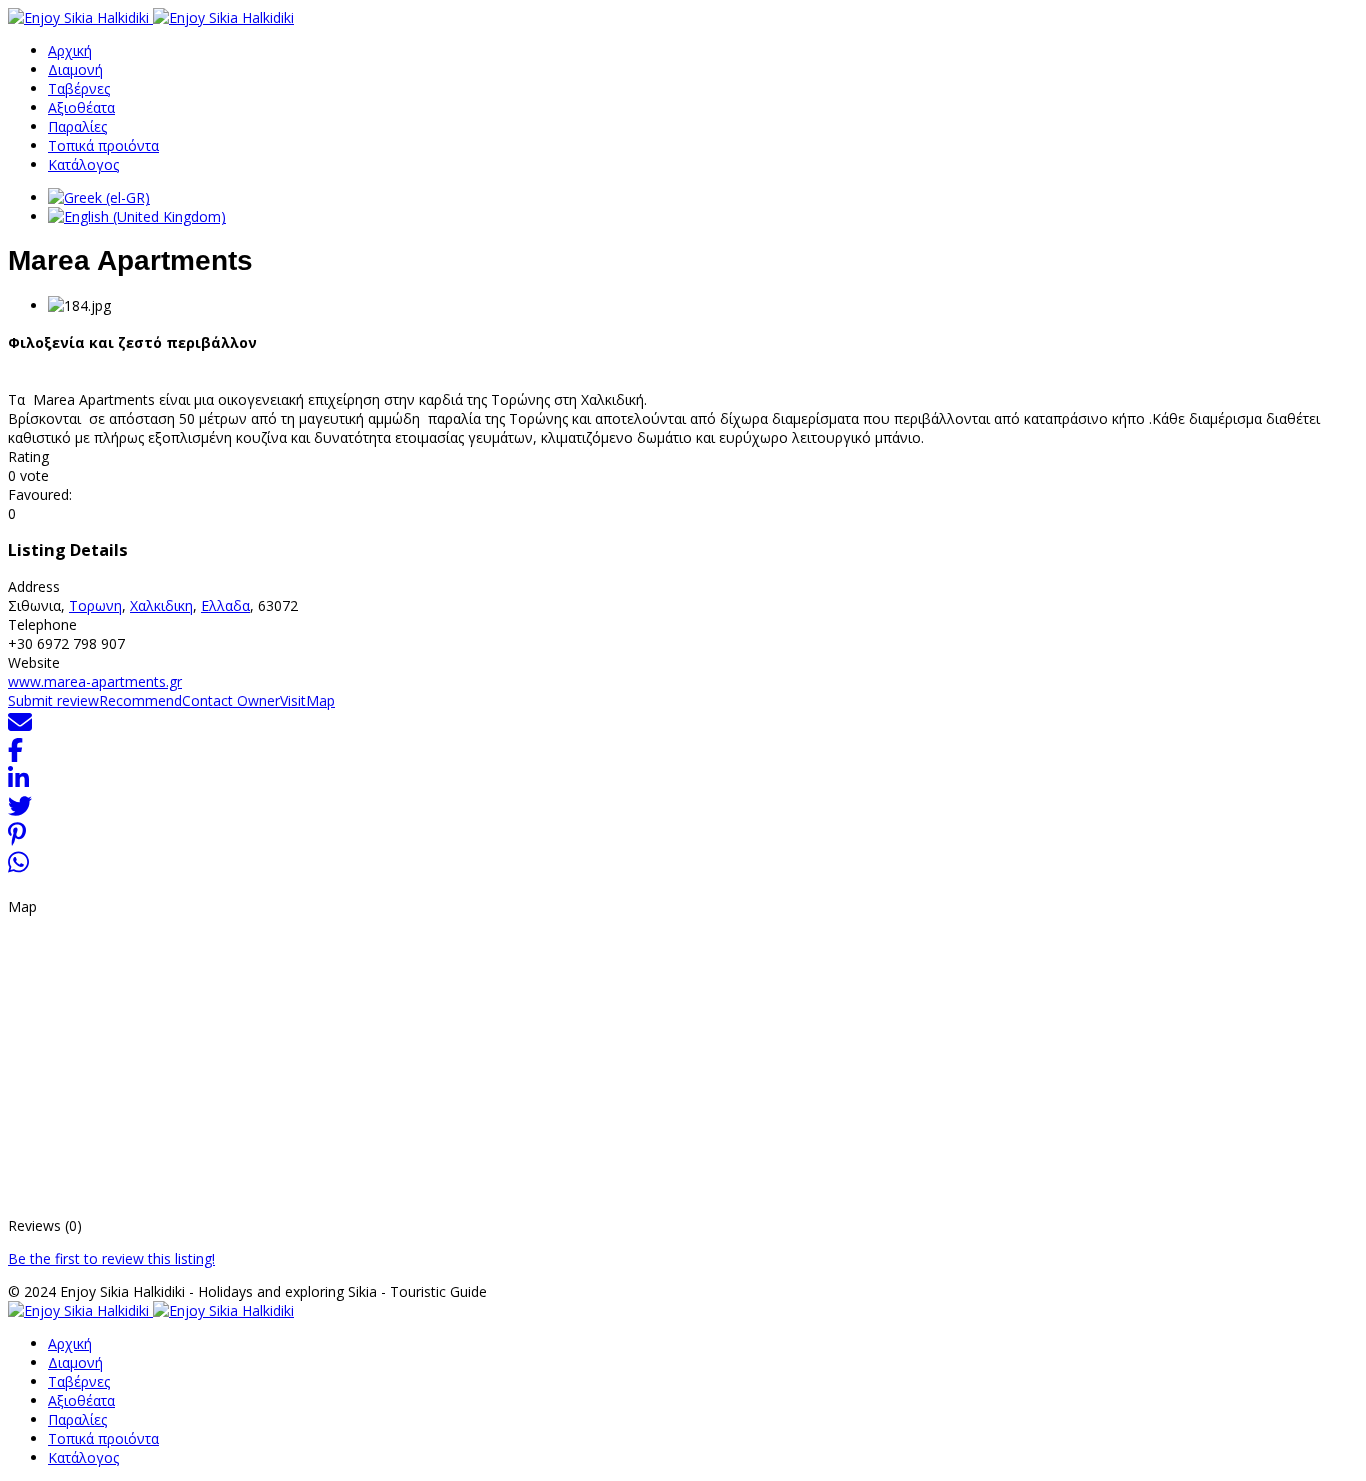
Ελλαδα (225, 605)
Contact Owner (231, 700)
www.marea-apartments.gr (95, 681)
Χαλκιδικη (161, 605)
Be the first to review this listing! (111, 1258)
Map (320, 700)
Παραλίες (77, 126)
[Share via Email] (20, 728)
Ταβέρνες (79, 88)
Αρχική (70, 50)
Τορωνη (95, 605)
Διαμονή (75, 69)
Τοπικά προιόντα (103, 145)
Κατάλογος (83, 164)
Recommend (140, 700)
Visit (293, 700)
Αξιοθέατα (81, 107)
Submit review (53, 700)
